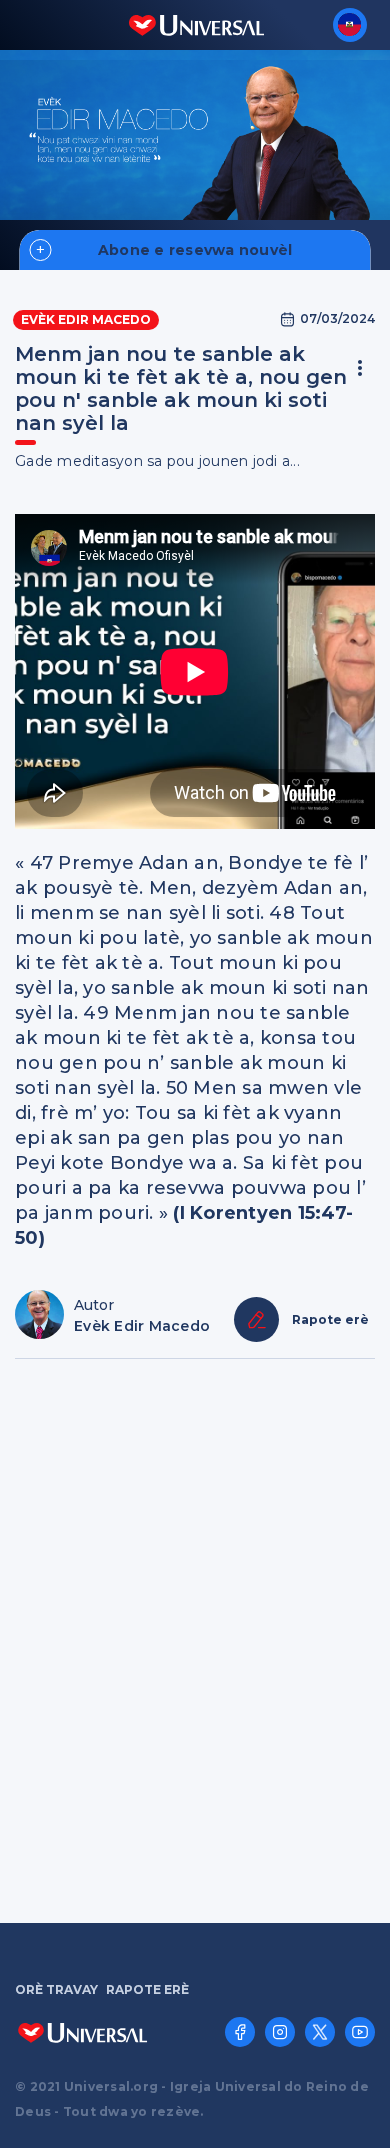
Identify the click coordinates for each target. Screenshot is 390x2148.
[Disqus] (195, 1639)
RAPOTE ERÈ (147, 1990)
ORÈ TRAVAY (56, 1990)
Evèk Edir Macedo (86, 319)
